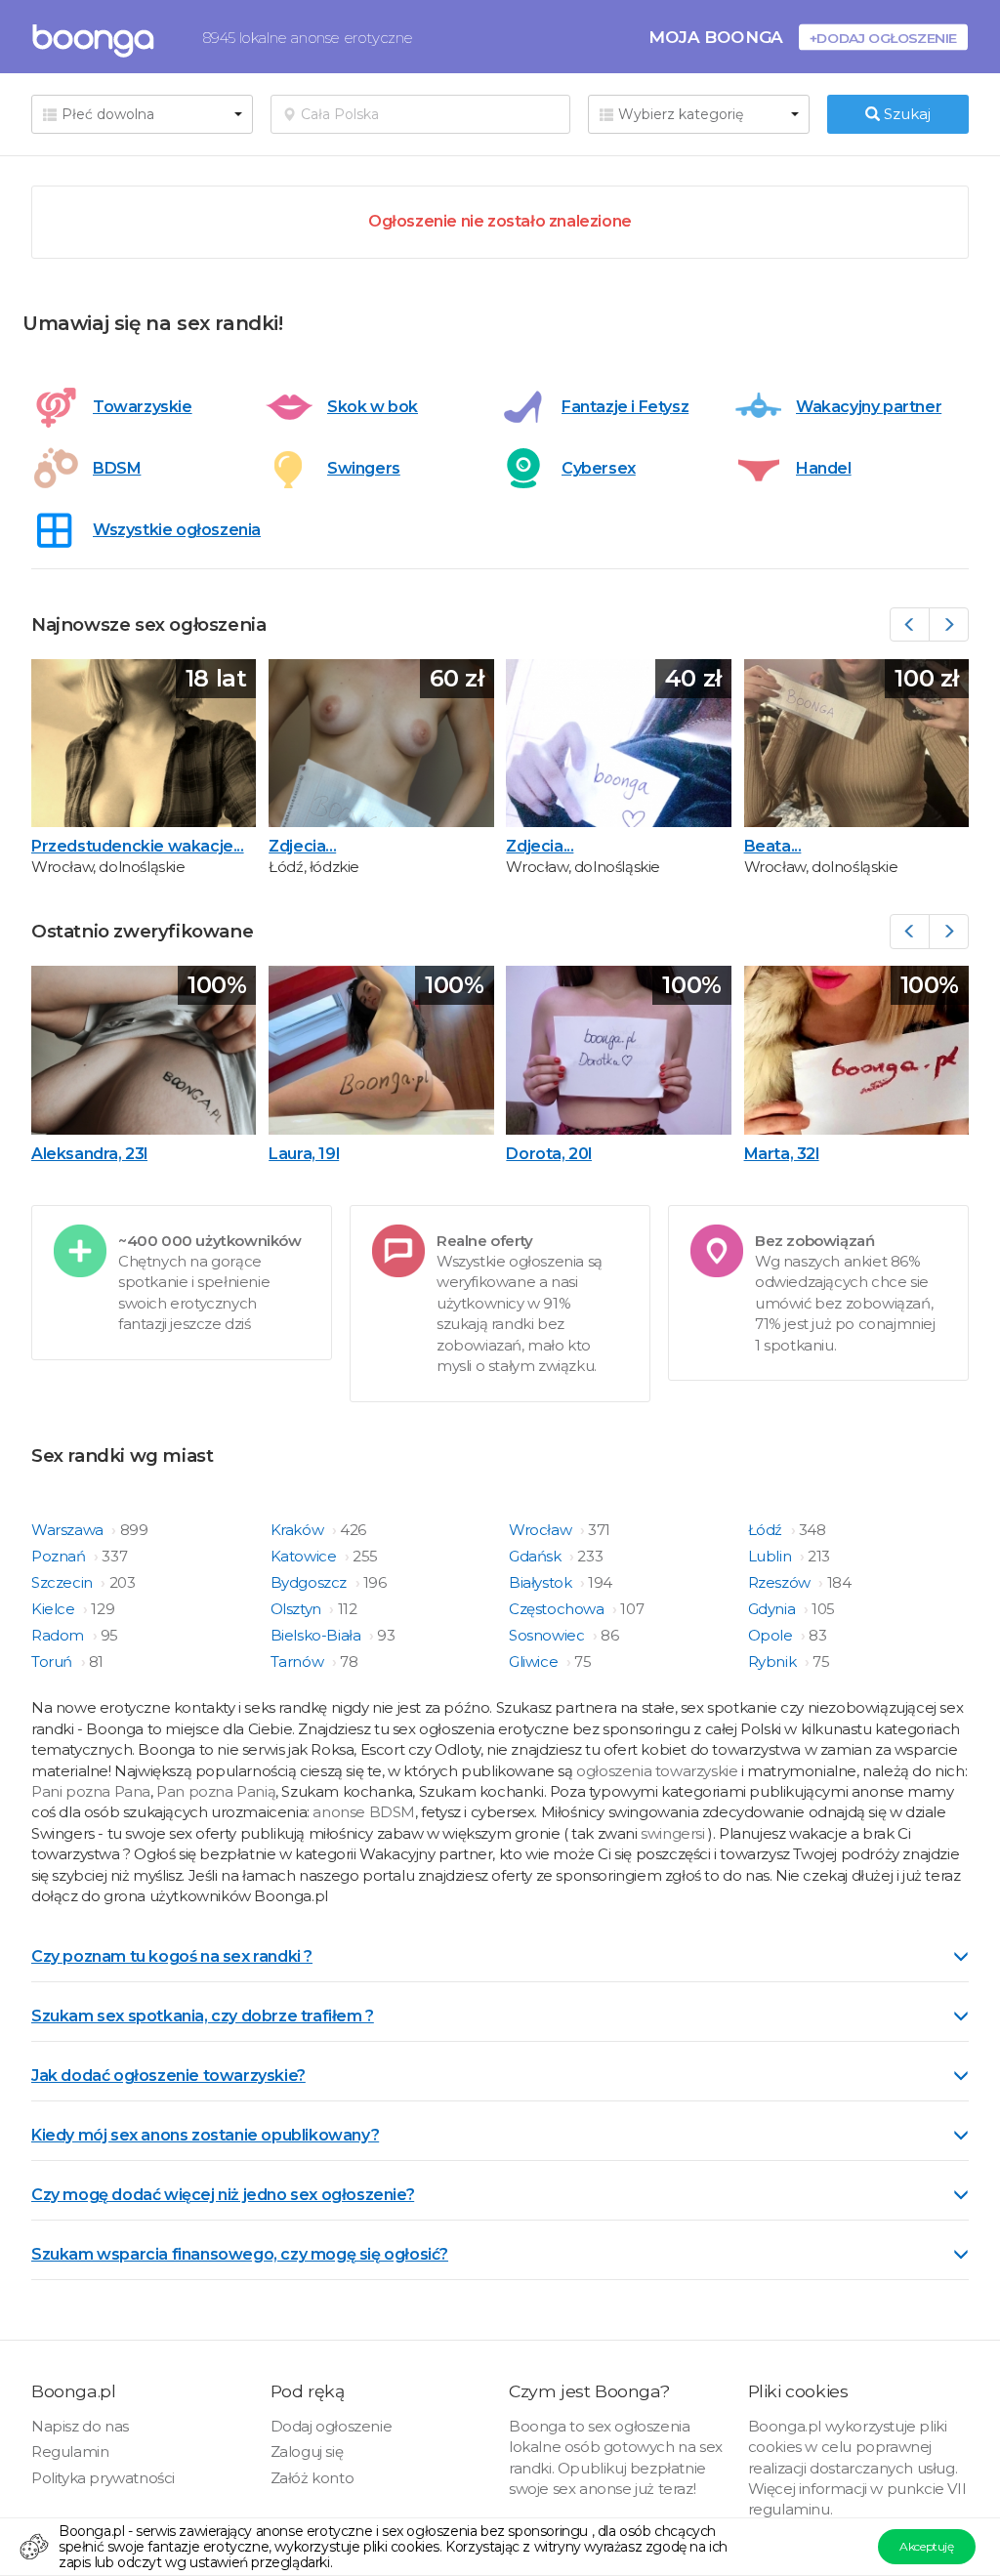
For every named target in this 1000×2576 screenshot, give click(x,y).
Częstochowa (558, 1609)
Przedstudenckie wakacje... (138, 846)
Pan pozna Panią (216, 1791)
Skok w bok (373, 407)
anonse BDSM (364, 1812)
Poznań (60, 1556)
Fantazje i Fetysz (625, 407)
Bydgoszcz (311, 1582)
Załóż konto (312, 2478)
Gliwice (535, 1662)
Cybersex (599, 468)
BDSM (117, 468)
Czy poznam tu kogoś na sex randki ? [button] (172, 1956)
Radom (60, 1635)
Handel (824, 468)
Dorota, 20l (549, 1154)
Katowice (305, 1556)
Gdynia (773, 1609)
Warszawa (69, 1530)
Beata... (773, 846)
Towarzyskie (143, 407)
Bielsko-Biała (317, 1635)
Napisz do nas (80, 2426)
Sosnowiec (548, 1635)
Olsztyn (298, 1609)
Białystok (542, 1582)
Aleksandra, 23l (89, 1154)
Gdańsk (537, 1556)
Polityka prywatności (103, 2478)
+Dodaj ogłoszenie (883, 38)
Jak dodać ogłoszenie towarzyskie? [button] (168, 2076)
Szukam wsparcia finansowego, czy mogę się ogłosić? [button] (240, 2254)
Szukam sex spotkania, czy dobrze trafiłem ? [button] (203, 2016)
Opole (772, 1635)
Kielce (55, 1609)
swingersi (672, 1833)
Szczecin (63, 1582)
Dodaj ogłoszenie (332, 2426)
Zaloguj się (307, 2451)
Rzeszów (781, 1582)
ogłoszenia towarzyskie (659, 1771)
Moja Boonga (716, 37)
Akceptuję (926, 2546)
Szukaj (905, 114)
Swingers (364, 468)
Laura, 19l (304, 1154)
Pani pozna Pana (91, 1791)
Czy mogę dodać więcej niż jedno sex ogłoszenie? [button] (223, 2195)
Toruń (54, 1662)
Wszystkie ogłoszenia (177, 530)
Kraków (299, 1530)
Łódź (767, 1530)
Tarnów (299, 1662)
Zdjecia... (302, 846)
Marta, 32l (782, 1154)
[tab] (500, 1955)
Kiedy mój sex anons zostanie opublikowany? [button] (205, 2135)
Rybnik (774, 1662)
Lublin (771, 1556)
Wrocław (542, 1530)
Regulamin (70, 2451)
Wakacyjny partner (869, 407)
